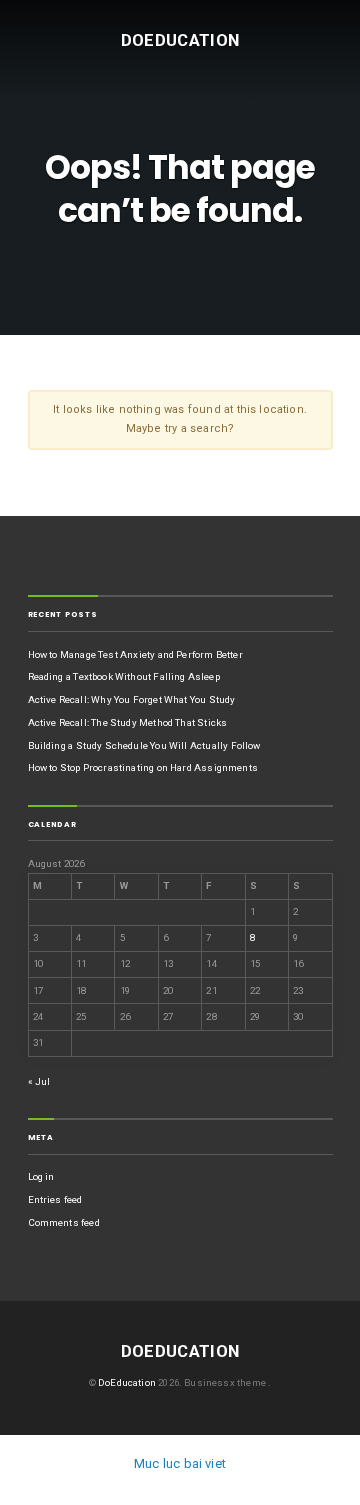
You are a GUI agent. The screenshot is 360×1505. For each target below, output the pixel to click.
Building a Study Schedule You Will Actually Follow (144, 745)
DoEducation (180, 39)
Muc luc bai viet (180, 1463)
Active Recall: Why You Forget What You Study (132, 699)
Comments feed (64, 1222)
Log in (41, 1176)
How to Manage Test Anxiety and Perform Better (135, 654)
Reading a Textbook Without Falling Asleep (124, 676)
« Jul (39, 1081)
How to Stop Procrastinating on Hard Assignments (143, 767)
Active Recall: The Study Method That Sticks (128, 722)
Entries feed (55, 1199)
